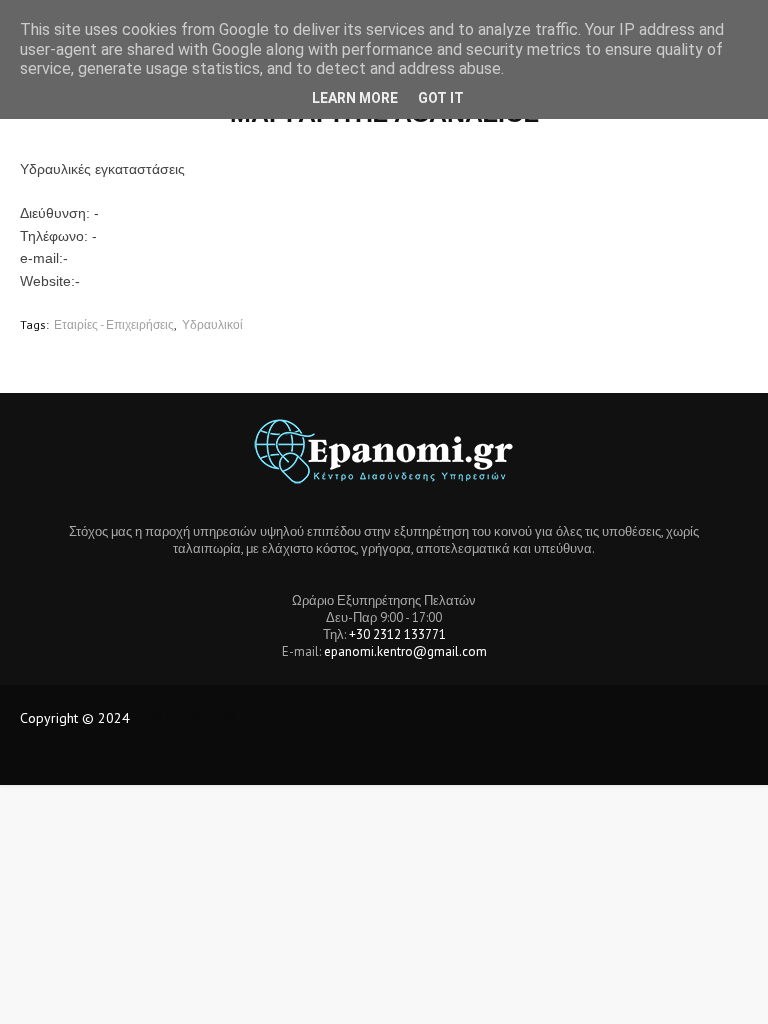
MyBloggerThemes (354, 757)
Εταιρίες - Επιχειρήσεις (114, 324)
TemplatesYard (169, 757)
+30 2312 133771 (397, 634)
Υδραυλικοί (212, 324)
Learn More (355, 98)
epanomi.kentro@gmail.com (405, 651)
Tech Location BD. (186, 718)
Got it (441, 98)
